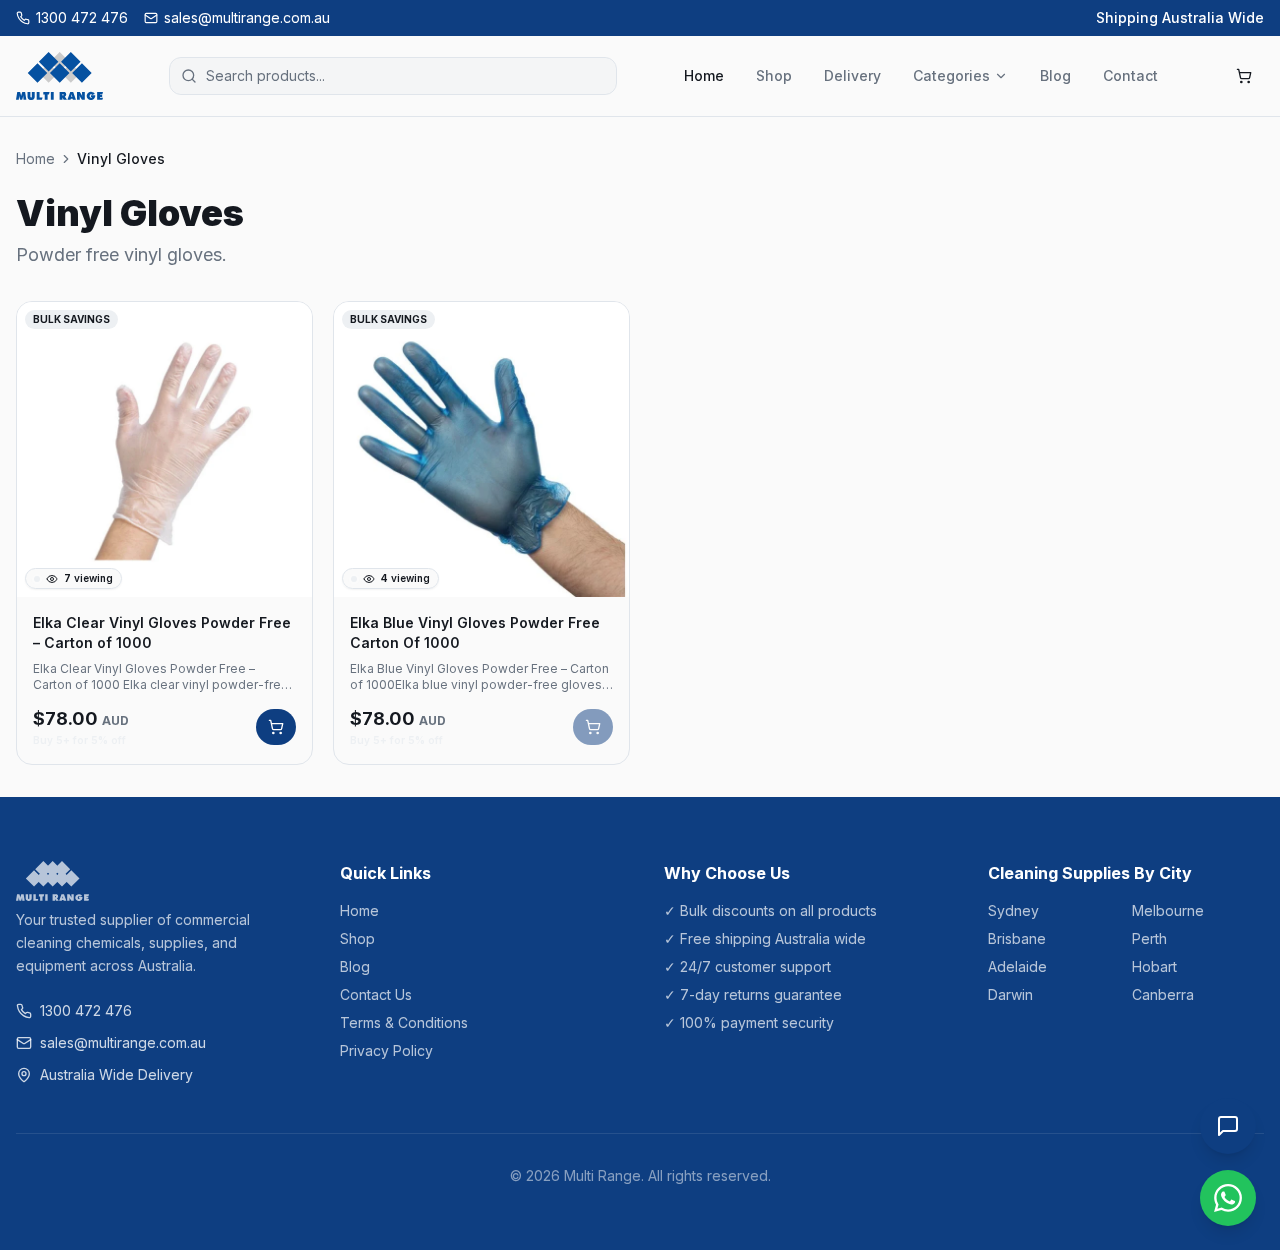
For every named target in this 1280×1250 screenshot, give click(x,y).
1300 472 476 (82, 17)
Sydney (1013, 910)
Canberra (1163, 994)
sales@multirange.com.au (247, 17)
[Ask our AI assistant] (1228, 1126)
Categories (951, 75)
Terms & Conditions (404, 1022)
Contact (1130, 75)
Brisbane (1017, 938)
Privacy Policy (386, 1050)
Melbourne (1168, 910)
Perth (1149, 938)
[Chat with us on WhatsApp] (1228, 1198)
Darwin (1010, 994)
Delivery (852, 75)
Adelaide (1017, 966)
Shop (774, 75)
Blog (1055, 75)
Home (704, 75)
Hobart (1154, 966)
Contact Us (376, 994)
